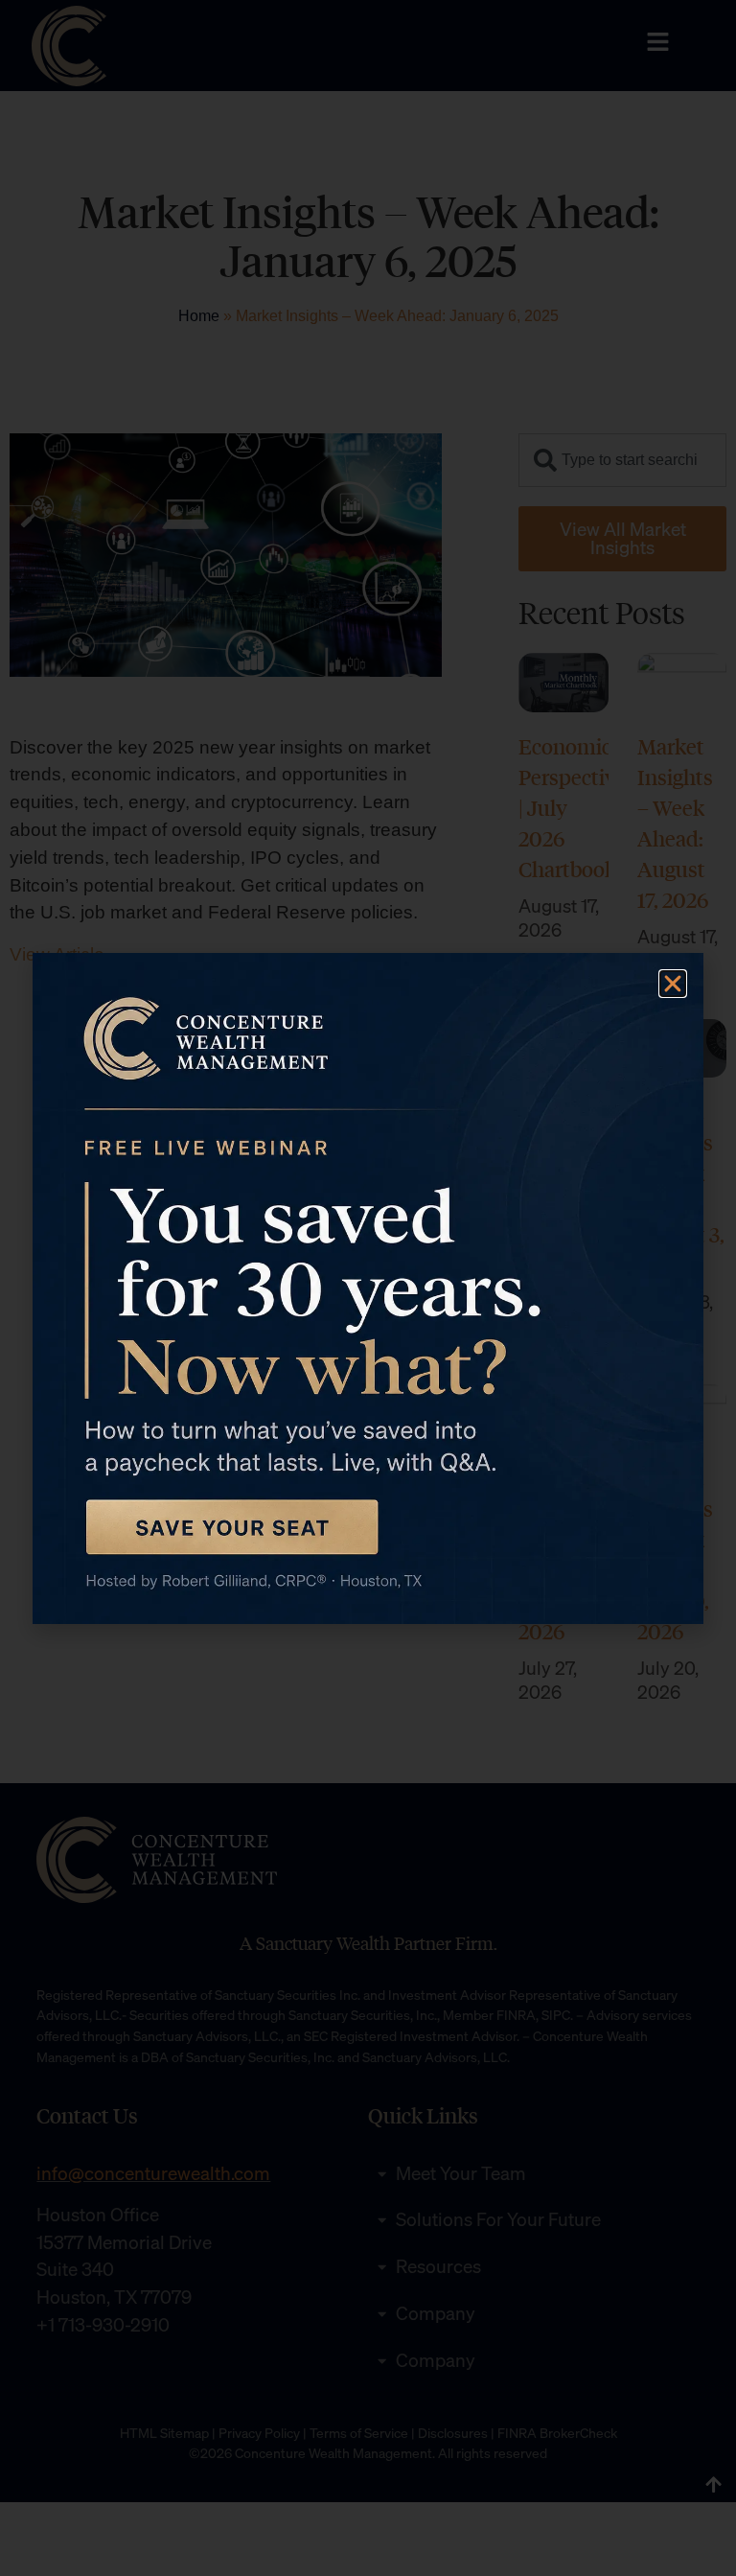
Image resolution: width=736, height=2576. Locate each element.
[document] (368, 1288)
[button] (673, 984)
